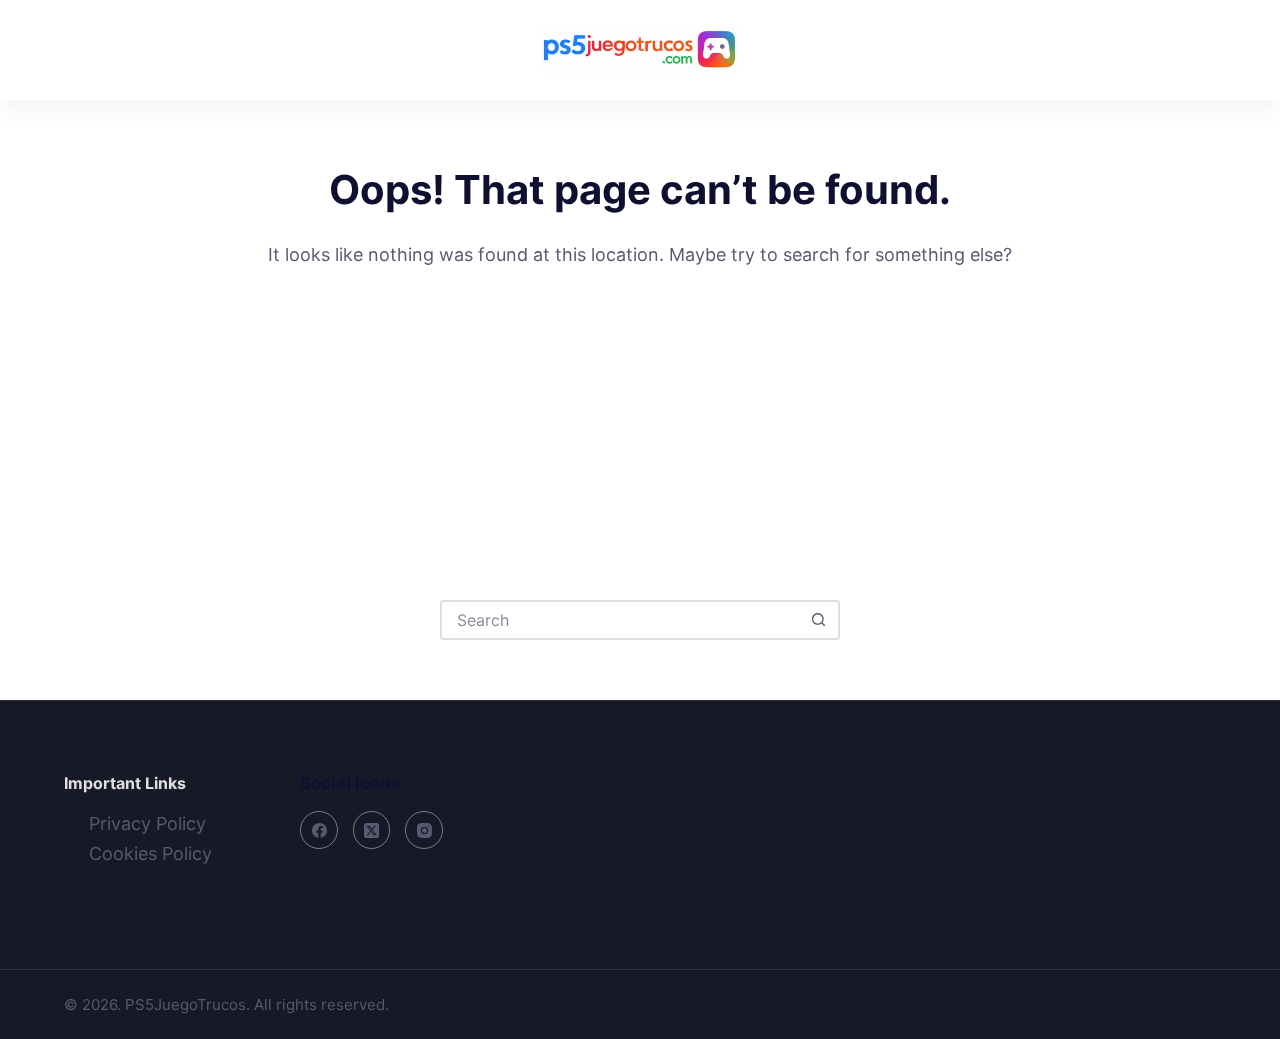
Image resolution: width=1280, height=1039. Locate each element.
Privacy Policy (147, 823)
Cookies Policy (150, 853)
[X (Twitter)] (372, 830)
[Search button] (818, 620)
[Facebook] (319, 830)
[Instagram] (424, 830)
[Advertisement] (640, 420)
